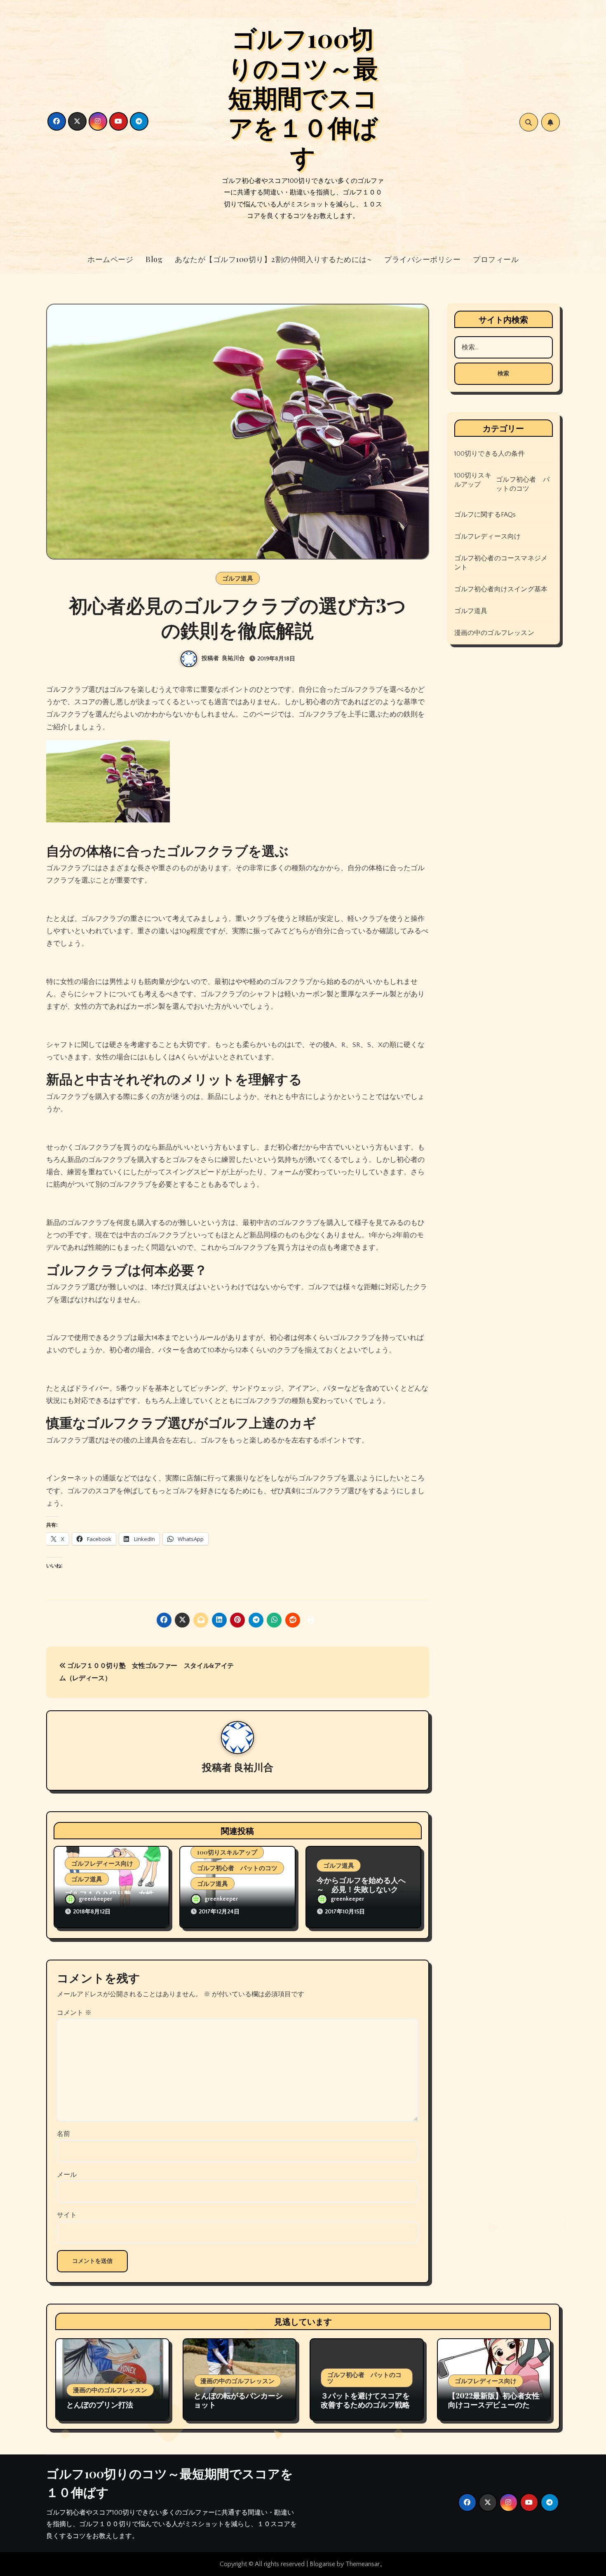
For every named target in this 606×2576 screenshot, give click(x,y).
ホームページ (110, 259)
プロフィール (496, 259)
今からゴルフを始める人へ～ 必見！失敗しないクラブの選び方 (361, 1889)
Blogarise (322, 2564)
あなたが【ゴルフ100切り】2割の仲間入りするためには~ (273, 259)
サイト (67, 2215)
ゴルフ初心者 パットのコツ (237, 1868)
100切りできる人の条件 (490, 454)
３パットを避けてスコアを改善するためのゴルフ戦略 (365, 2400)
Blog (154, 259)
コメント (74, 2013)
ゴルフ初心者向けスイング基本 (501, 589)
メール (67, 2175)
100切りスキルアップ (227, 1852)
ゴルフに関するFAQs (485, 515)
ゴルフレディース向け (102, 1863)
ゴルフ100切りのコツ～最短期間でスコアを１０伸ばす (303, 97)
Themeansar (363, 2564)
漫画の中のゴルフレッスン (494, 633)
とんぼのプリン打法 (100, 2405)
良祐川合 (233, 658)
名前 (63, 2134)
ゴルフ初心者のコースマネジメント (501, 563)
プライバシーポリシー (422, 259)
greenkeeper (95, 1899)
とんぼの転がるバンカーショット (238, 2400)
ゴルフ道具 (238, 578)
